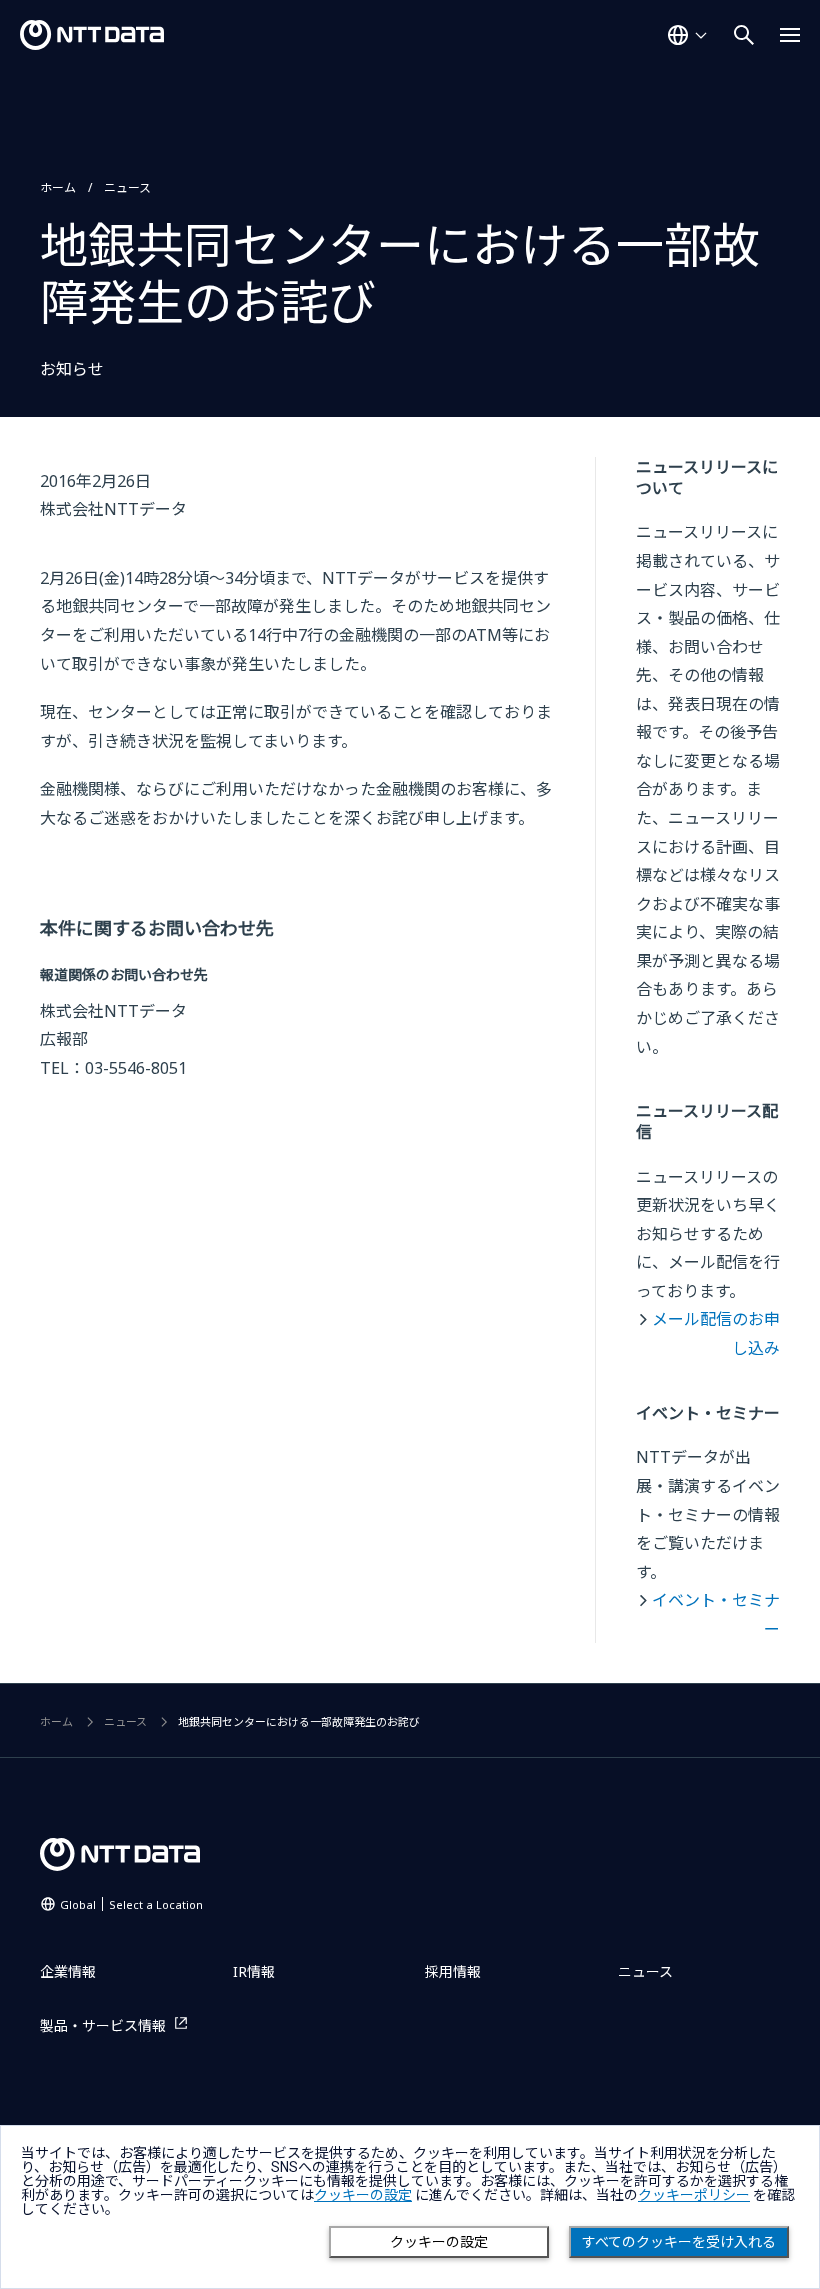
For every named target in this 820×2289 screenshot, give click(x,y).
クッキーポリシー (694, 2195)
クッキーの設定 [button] (363, 2195)
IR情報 (254, 1971)
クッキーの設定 (439, 2242)
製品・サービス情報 (103, 2025)
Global (131, 1904)
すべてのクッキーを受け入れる (679, 2242)
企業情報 (68, 1971)
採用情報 (453, 1971)
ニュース (127, 187)
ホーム (58, 187)
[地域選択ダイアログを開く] (687, 35)
